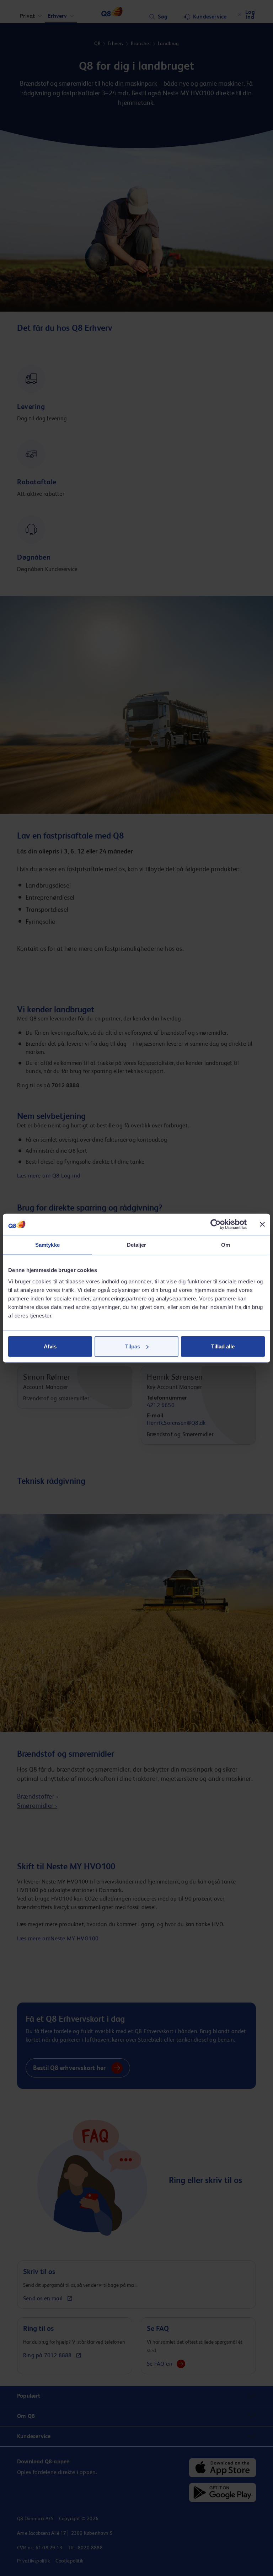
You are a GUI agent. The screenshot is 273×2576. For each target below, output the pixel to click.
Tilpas (133, 1346)
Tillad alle (223, 1346)
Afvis (50, 1346)
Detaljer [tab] (137, 1245)
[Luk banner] (262, 1224)
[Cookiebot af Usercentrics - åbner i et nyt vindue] (216, 1224)
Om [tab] (226, 1245)
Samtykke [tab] (47, 1245)
